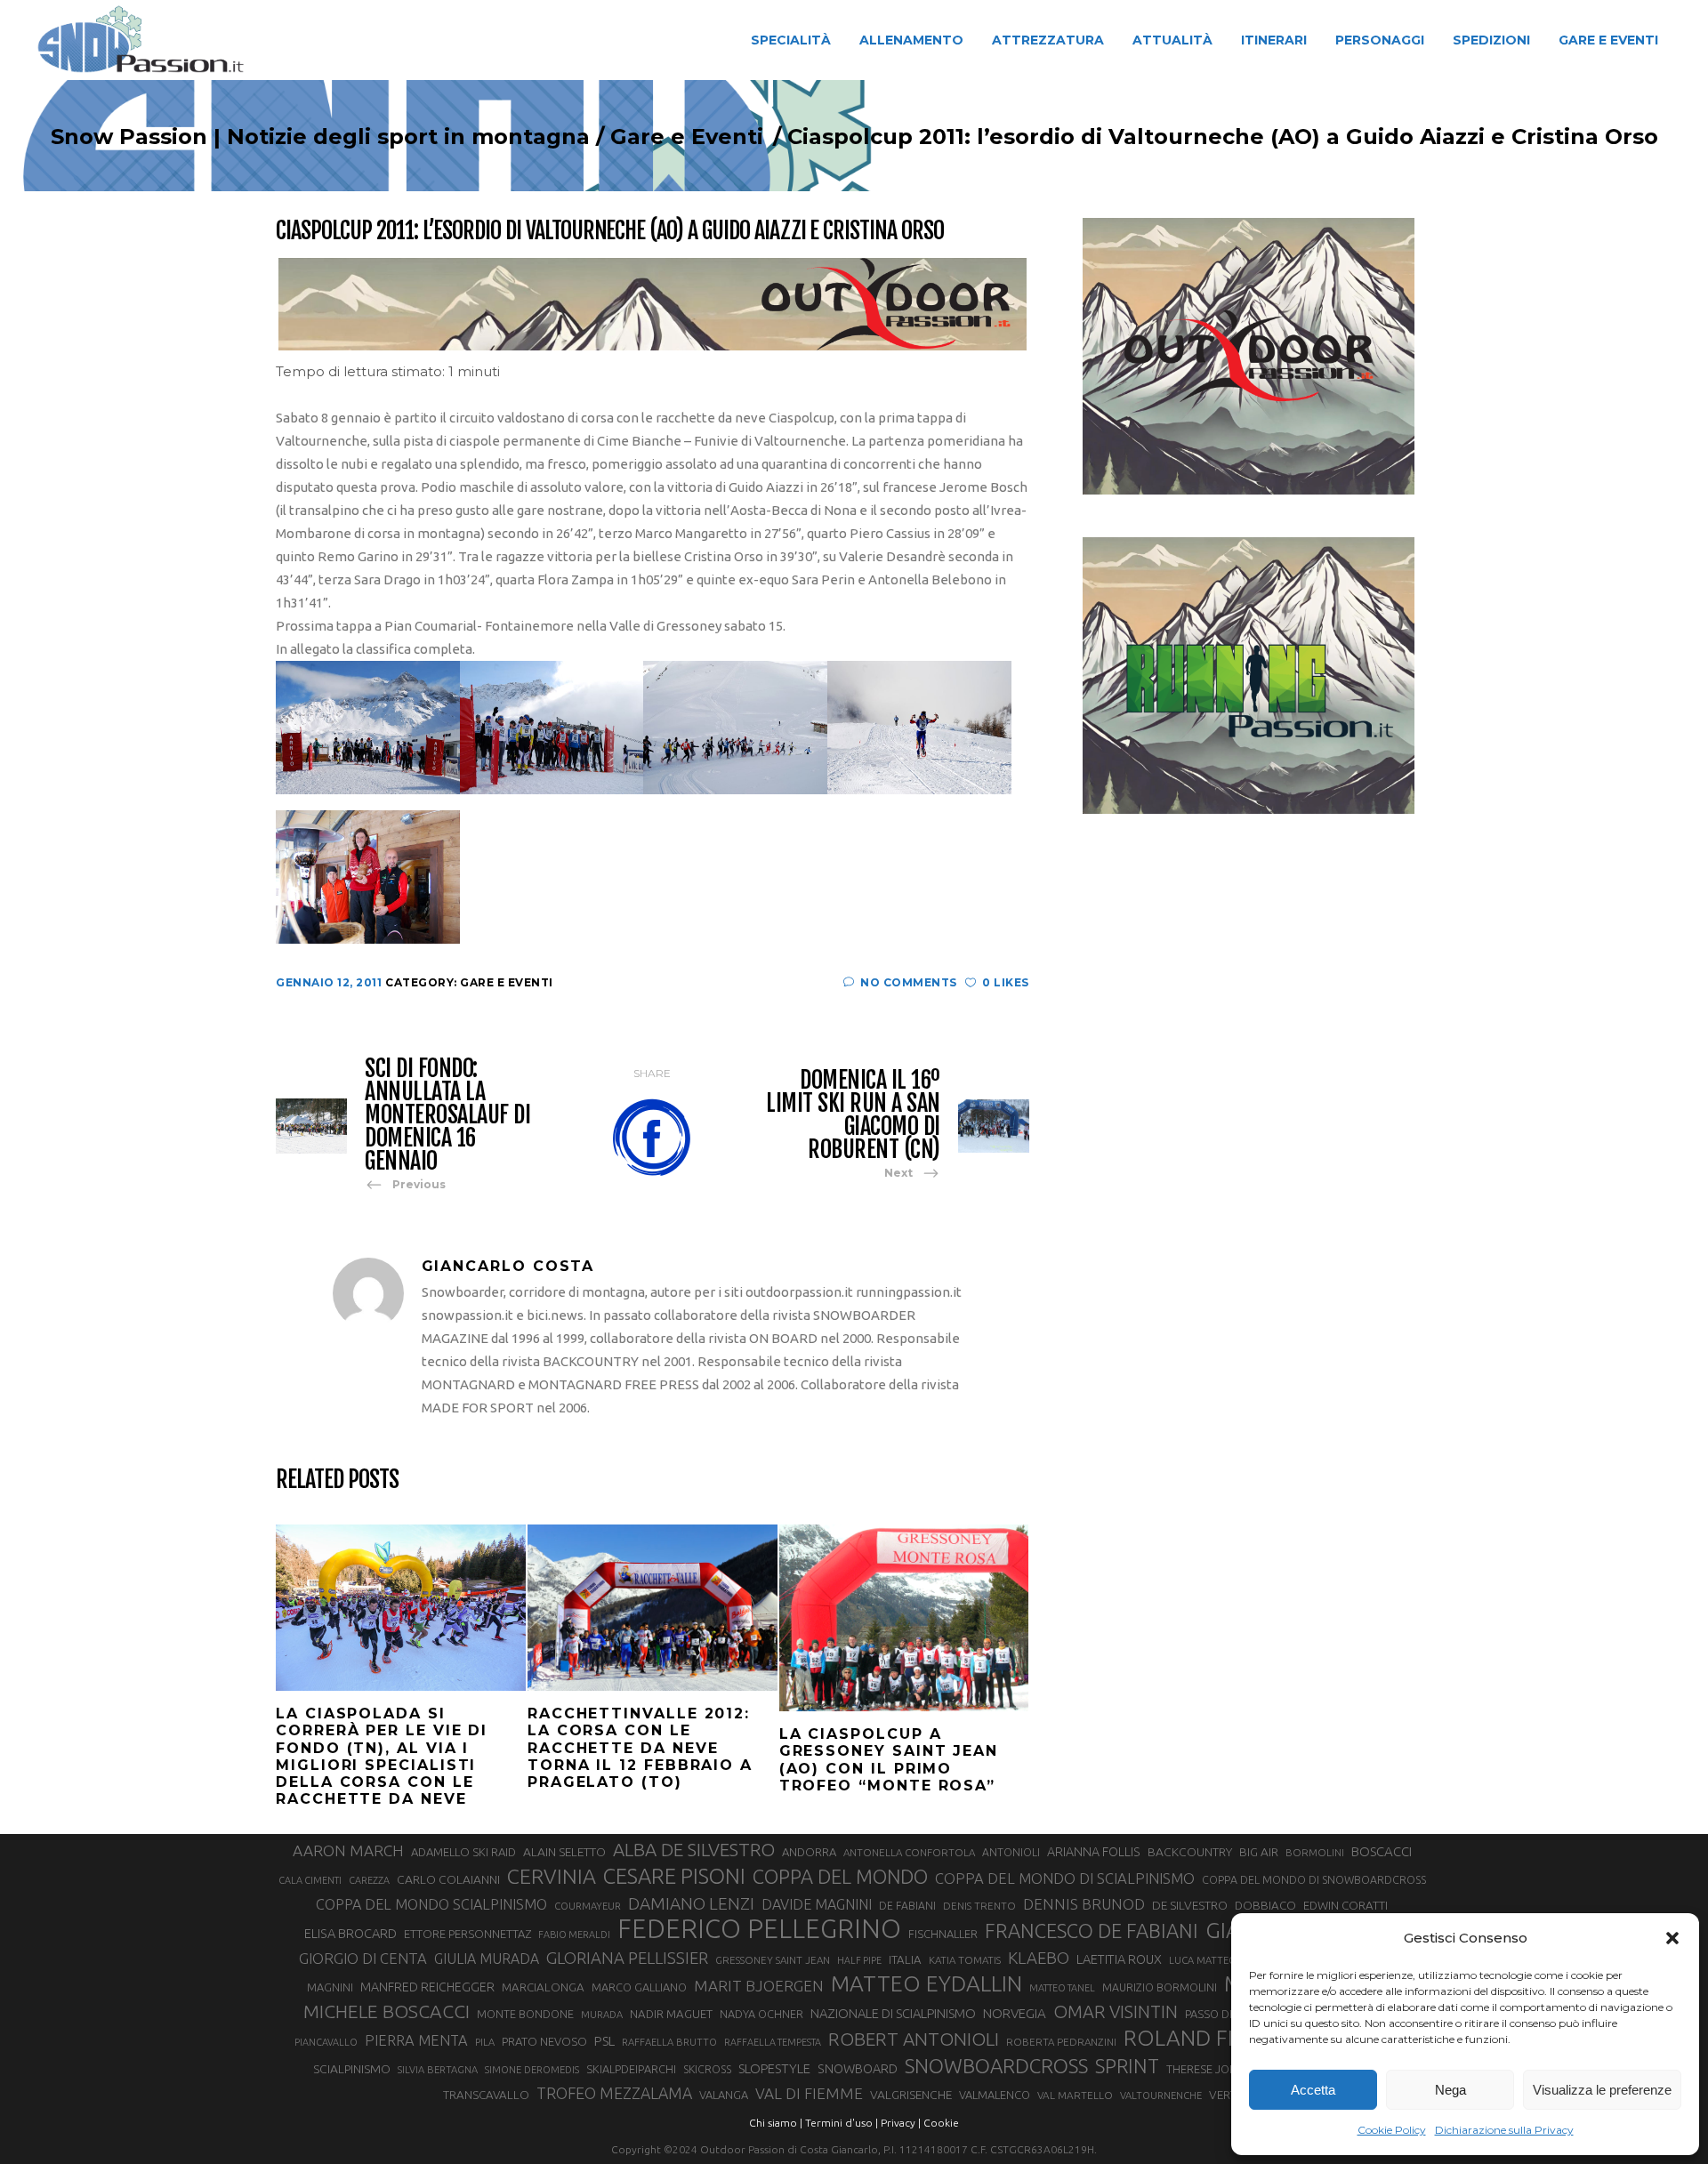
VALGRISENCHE (911, 2095)
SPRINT (1127, 2066)
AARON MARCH (348, 1850)
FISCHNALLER (943, 1934)
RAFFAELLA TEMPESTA (773, 2042)
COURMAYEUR (588, 1906)
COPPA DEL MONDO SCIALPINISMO (431, 1904)
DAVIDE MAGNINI (817, 1904)
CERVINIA (552, 1876)
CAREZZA (369, 1880)
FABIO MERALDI (574, 1935)
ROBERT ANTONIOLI (914, 2039)
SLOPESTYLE (774, 2068)
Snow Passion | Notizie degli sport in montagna (320, 137)
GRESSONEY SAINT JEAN (773, 1960)
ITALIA (905, 1960)
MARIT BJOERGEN (759, 1986)
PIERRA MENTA (416, 2040)
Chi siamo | (776, 2123)
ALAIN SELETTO (564, 1852)
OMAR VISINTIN (1116, 2011)
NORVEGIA (1015, 2013)
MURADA (602, 2015)
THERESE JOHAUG (1213, 2069)
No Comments (909, 982)
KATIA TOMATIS (965, 1960)
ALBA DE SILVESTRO (694, 1850)
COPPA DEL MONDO (840, 1877)
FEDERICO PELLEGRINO (759, 1929)
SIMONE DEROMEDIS (532, 2070)
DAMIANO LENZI (691, 1903)
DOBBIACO (1265, 1906)
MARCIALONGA (543, 1987)
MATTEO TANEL (1062, 1988)
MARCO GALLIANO (639, 1987)
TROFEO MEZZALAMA (614, 2093)
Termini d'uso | (842, 2123)
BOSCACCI (1382, 1851)
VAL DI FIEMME (809, 2093)
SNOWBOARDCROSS (996, 2066)
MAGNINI (330, 1987)
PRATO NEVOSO (544, 2041)
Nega (1450, 2090)
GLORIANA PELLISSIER (627, 1958)
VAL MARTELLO (1075, 2095)
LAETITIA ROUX (1119, 1959)
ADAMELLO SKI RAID (463, 1852)
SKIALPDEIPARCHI (631, 2069)
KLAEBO (1039, 1958)
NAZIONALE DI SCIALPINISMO (893, 2013)
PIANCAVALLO (326, 2042)
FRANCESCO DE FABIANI (1092, 1931)
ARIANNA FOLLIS (1094, 1852)
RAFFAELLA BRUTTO (669, 2042)
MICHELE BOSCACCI (387, 2011)
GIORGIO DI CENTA (363, 1958)
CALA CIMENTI (310, 1880)
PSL (604, 2041)
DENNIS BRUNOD (1084, 1904)
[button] (1672, 1938)
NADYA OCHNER (761, 2014)
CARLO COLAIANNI (448, 1879)
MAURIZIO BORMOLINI (1160, 1987)
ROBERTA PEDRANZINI (1061, 2042)
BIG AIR (1259, 1852)
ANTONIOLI (1011, 1852)
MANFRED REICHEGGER (427, 1987)
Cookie (941, 2123)
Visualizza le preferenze (1602, 2090)
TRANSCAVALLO (486, 2095)
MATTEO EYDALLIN (927, 1983)
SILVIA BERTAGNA (438, 2070)
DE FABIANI (907, 1906)
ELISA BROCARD (350, 1933)
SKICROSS (707, 2069)
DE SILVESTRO (1190, 1905)
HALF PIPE (859, 1960)
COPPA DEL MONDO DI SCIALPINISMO (1065, 1878)
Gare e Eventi (687, 137)
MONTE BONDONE (525, 2014)
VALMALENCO (995, 2095)
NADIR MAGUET (671, 2014)
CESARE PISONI (674, 1877)
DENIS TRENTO (979, 1906)
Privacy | (901, 2123)
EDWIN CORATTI (1345, 1906)
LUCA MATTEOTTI (1210, 1960)
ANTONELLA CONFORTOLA (909, 1852)
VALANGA (724, 2095)
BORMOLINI (1315, 1852)
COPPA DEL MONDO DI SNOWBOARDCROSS (1314, 1879)
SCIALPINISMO (352, 2069)
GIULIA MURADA (487, 1959)
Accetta (1313, 2090)
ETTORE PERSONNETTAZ (467, 1934)
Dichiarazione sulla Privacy (1504, 2130)
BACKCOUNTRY (1190, 1852)
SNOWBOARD (858, 2069)
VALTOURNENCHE (1161, 2096)
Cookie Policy (1392, 2130)
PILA (485, 2042)
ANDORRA (809, 1852)
